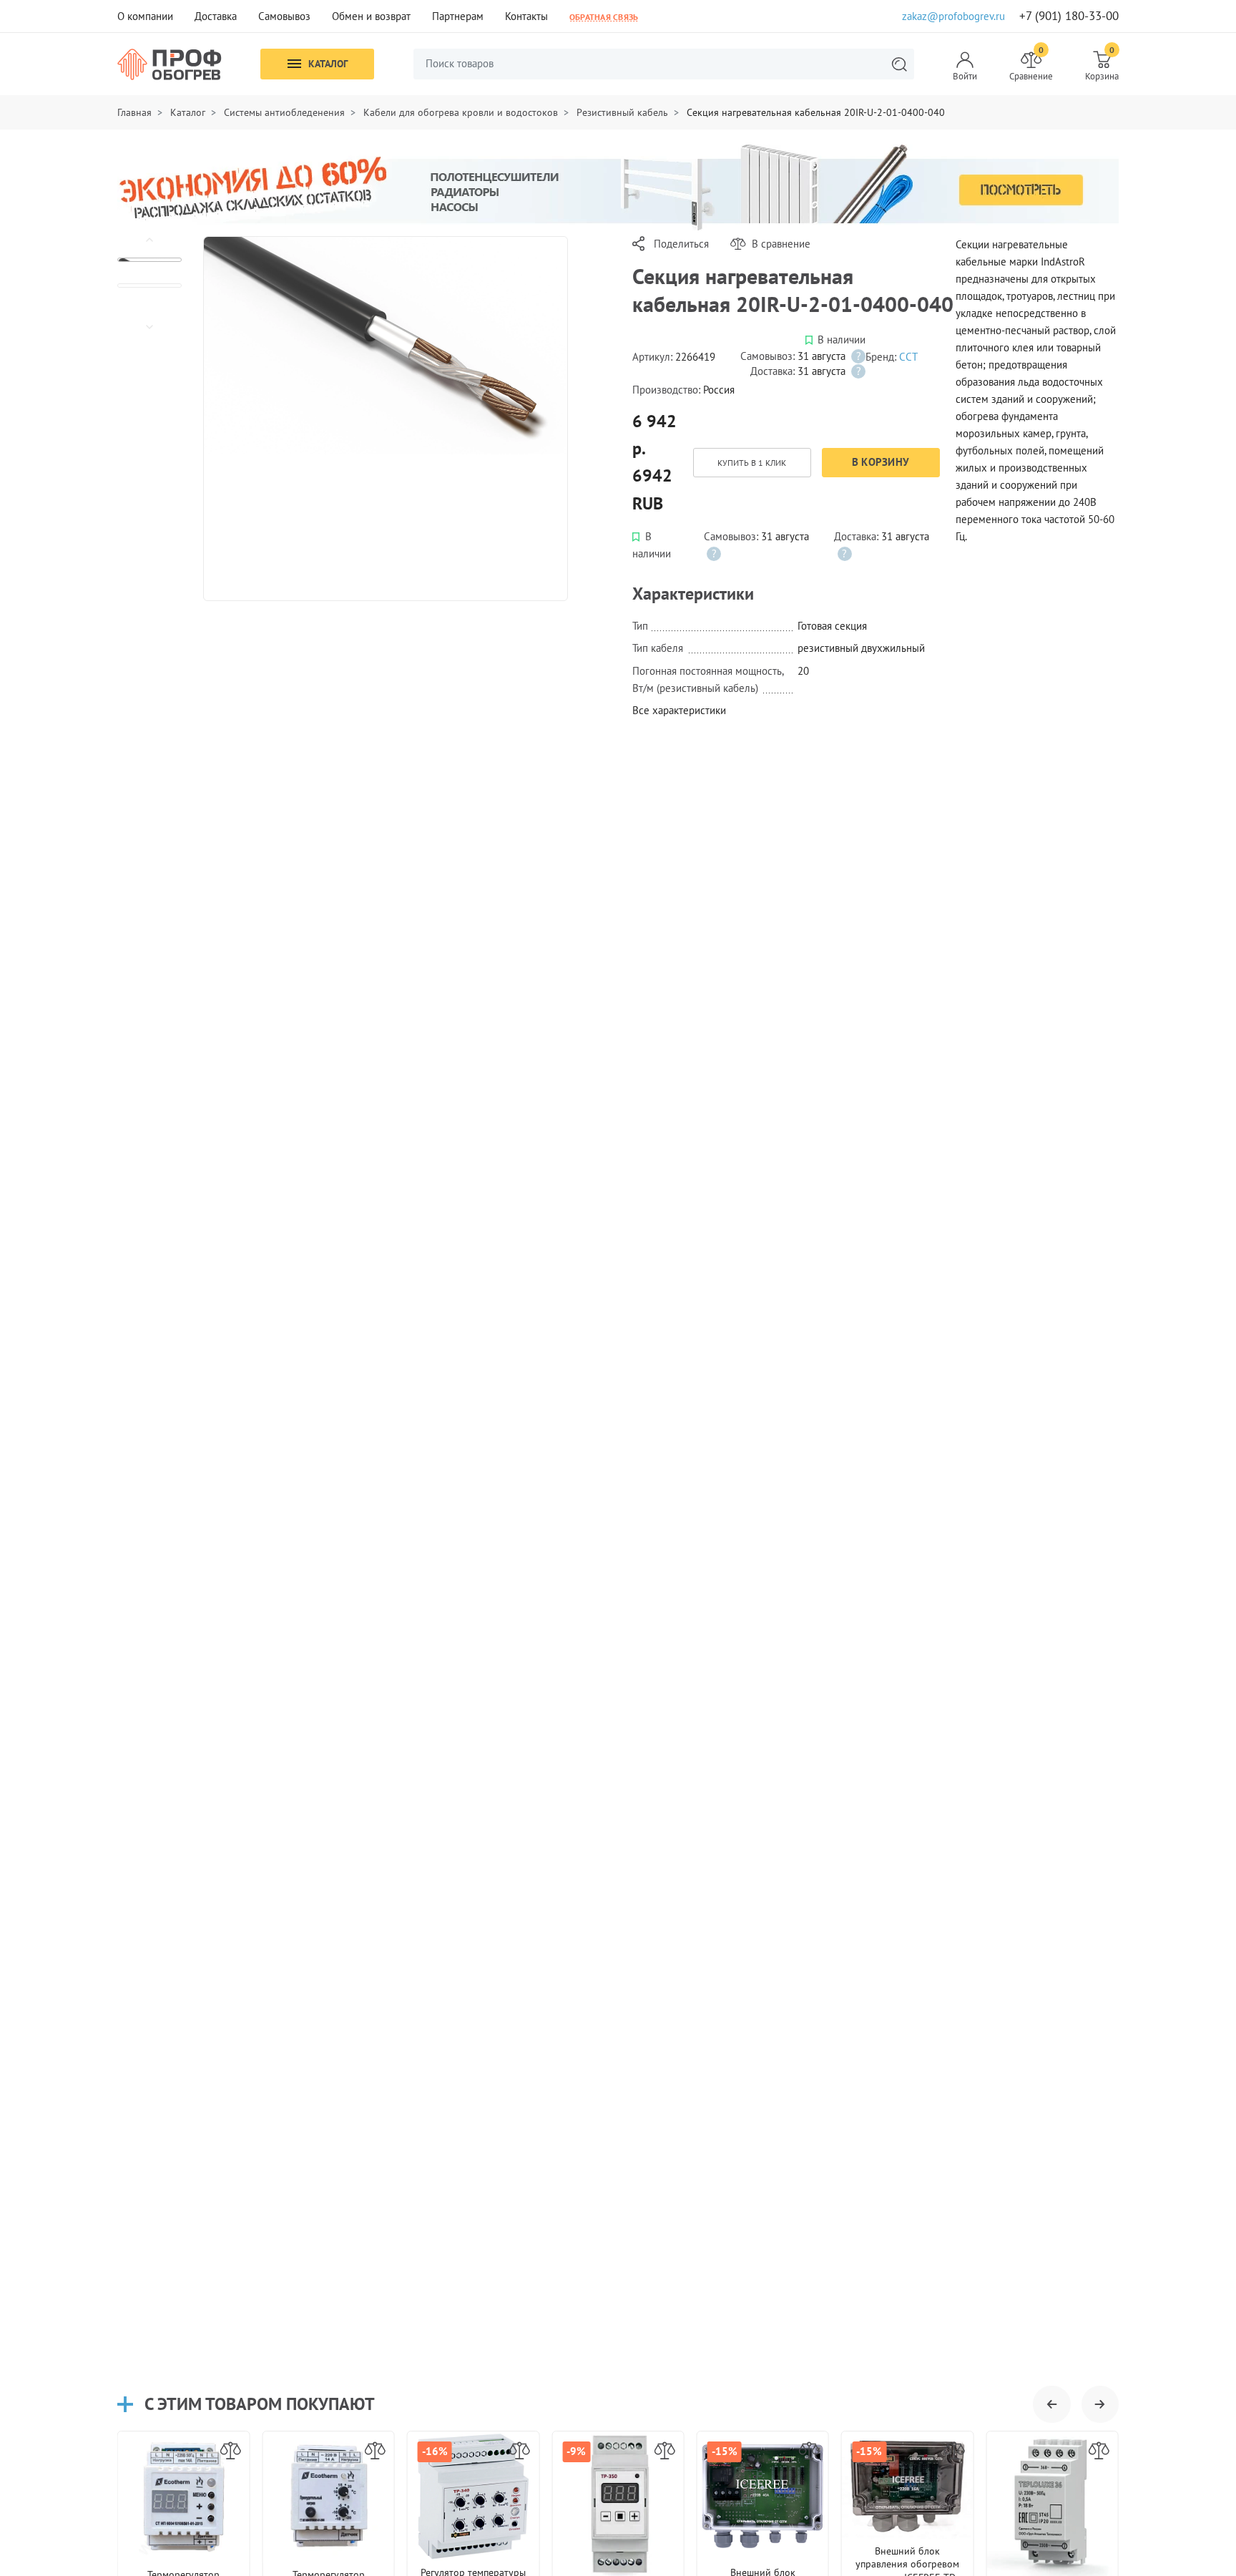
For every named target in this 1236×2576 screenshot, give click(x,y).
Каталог (328, 64)
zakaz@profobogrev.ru (953, 16)
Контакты (526, 16)
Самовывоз (284, 16)
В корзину (881, 462)
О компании (145, 16)
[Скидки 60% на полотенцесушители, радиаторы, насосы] (618, 186)
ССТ (908, 357)
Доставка (216, 16)
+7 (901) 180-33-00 (1069, 16)
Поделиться (681, 244)
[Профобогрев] (170, 64)
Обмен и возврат (371, 16)
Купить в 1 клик (752, 463)
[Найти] (899, 64)
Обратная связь (604, 16)
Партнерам (458, 16)
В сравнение (781, 244)
